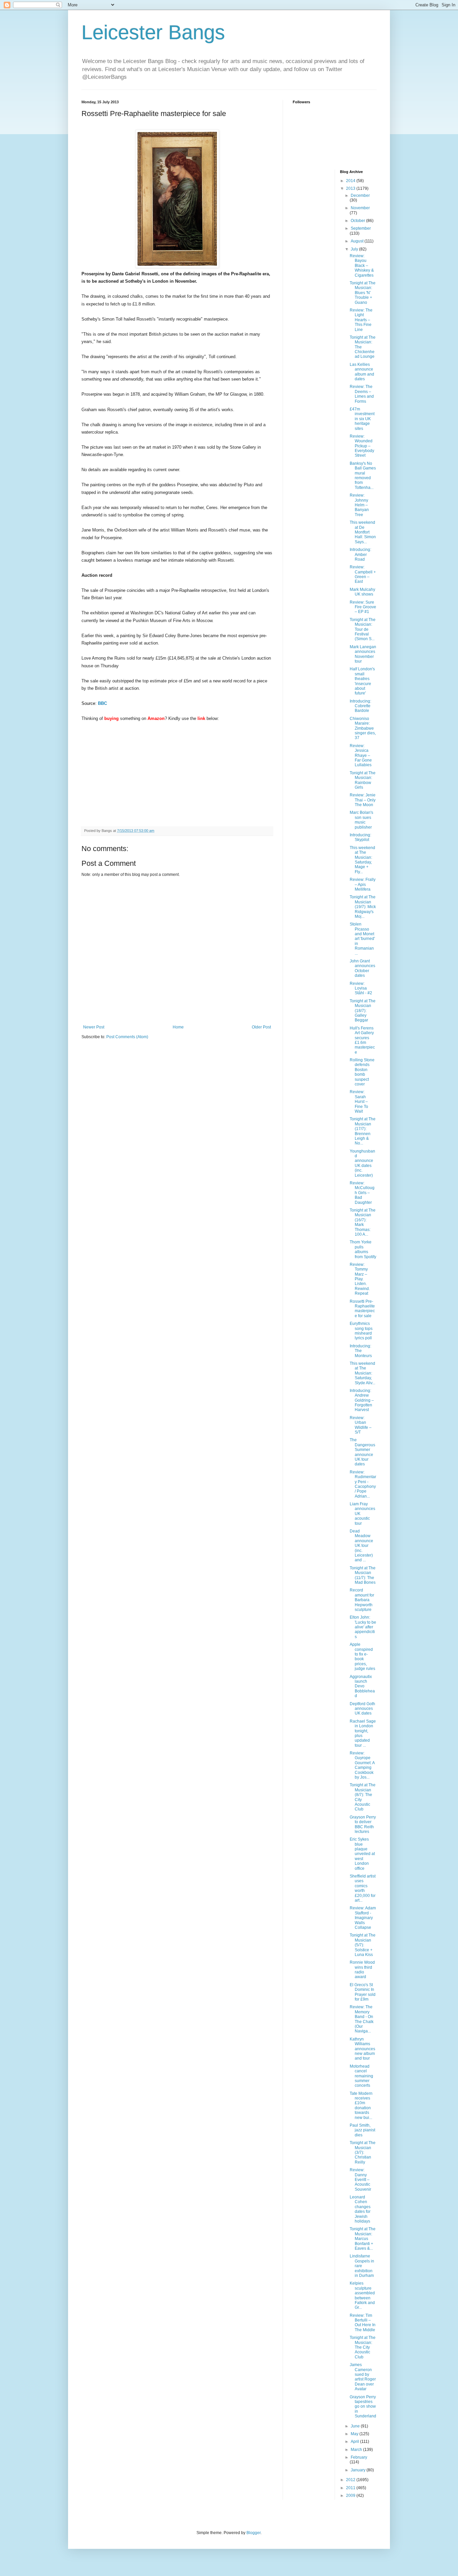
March (357, 2450)
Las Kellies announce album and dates (362, 372)
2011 (351, 2488)
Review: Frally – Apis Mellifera (363, 884)
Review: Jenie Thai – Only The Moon (363, 800)
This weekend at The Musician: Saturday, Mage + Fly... (362, 860)
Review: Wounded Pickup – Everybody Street (362, 446)
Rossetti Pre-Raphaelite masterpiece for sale (362, 1309)
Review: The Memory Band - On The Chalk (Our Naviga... (362, 2019)
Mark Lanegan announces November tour (363, 654)
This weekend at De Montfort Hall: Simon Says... (363, 532)
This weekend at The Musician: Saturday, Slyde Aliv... (362, 1373)
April (355, 2442)
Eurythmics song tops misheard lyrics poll (361, 1331)
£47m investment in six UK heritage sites (362, 419)
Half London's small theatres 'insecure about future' (362, 681)
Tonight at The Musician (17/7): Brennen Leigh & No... (363, 1131)
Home (178, 1027)
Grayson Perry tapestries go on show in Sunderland (363, 2407)
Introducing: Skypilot (360, 837)
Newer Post (94, 1027)
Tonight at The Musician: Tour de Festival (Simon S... (363, 629)
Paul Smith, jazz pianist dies (362, 2130)
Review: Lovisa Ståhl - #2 (361, 988)
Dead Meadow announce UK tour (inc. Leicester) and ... (361, 1546)
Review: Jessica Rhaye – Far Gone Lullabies (361, 755)
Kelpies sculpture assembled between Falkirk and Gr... (362, 2295)
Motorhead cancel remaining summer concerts (361, 2076)
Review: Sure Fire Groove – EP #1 (363, 607)
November (360, 208)
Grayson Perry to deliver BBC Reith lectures (363, 1824)
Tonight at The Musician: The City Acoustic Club (363, 2347)
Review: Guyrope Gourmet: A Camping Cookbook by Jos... (362, 1765)
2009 (351, 2496)
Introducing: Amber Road (360, 554)
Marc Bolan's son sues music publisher (361, 820)
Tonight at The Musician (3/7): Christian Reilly (363, 2152)
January (359, 2470)
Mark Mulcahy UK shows (362, 592)
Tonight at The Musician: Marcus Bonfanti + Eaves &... (363, 2239)
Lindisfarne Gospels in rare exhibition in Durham (362, 2266)
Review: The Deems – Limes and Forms (362, 394)
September (361, 228)
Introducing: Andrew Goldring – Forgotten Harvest (362, 1400)
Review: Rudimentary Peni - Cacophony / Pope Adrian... (363, 1484)
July (355, 249)
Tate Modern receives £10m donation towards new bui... (361, 2106)
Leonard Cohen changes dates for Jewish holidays (360, 2209)
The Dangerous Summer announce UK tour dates (362, 1452)
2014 (351, 181)
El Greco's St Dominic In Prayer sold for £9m (363, 1992)
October (358, 221)
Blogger (253, 2533)
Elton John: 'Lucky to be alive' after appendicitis (363, 1627)
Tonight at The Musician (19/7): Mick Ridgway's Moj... (363, 907)
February (359, 2457)
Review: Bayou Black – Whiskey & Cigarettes (362, 266)
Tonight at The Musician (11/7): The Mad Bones (363, 1575)
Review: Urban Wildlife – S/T (361, 1425)
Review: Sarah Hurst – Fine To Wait (359, 1102)
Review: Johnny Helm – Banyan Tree (359, 505)
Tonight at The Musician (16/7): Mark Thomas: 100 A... (363, 1222)
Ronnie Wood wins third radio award (362, 1970)
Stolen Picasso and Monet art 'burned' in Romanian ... (362, 939)
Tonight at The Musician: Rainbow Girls (363, 780)
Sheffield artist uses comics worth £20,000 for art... (363, 1888)
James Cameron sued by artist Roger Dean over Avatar (363, 2377)
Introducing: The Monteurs (361, 1351)
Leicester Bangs (153, 32)
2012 (351, 2480)
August (358, 241)
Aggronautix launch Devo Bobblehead (362, 1686)
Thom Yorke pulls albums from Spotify (363, 1249)
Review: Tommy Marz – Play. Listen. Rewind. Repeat (360, 1279)
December (360, 195)
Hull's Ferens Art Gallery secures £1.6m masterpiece (362, 1040)
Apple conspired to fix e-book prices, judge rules (362, 1657)
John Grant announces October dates (362, 968)
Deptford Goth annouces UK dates (362, 1709)
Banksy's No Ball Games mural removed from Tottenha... (363, 475)
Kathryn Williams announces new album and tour (362, 2049)
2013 (351, 188)
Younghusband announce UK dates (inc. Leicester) (362, 1163)
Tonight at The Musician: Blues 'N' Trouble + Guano (363, 293)
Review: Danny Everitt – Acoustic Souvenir (360, 2180)
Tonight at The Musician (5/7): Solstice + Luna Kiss (363, 1945)
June (356, 2426)
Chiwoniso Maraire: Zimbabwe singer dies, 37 (363, 728)
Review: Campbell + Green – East (363, 574)
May (355, 2434)
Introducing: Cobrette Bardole (360, 706)
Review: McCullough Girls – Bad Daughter (362, 1193)
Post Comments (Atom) (127, 1037)
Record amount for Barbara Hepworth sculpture (362, 1600)
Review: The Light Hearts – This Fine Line (361, 320)
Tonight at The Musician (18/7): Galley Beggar (363, 1011)
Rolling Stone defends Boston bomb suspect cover (362, 1072)
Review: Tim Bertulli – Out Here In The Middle (363, 2323)
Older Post (261, 1027)
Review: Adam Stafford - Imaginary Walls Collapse (363, 1918)
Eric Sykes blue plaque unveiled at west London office (362, 1854)
